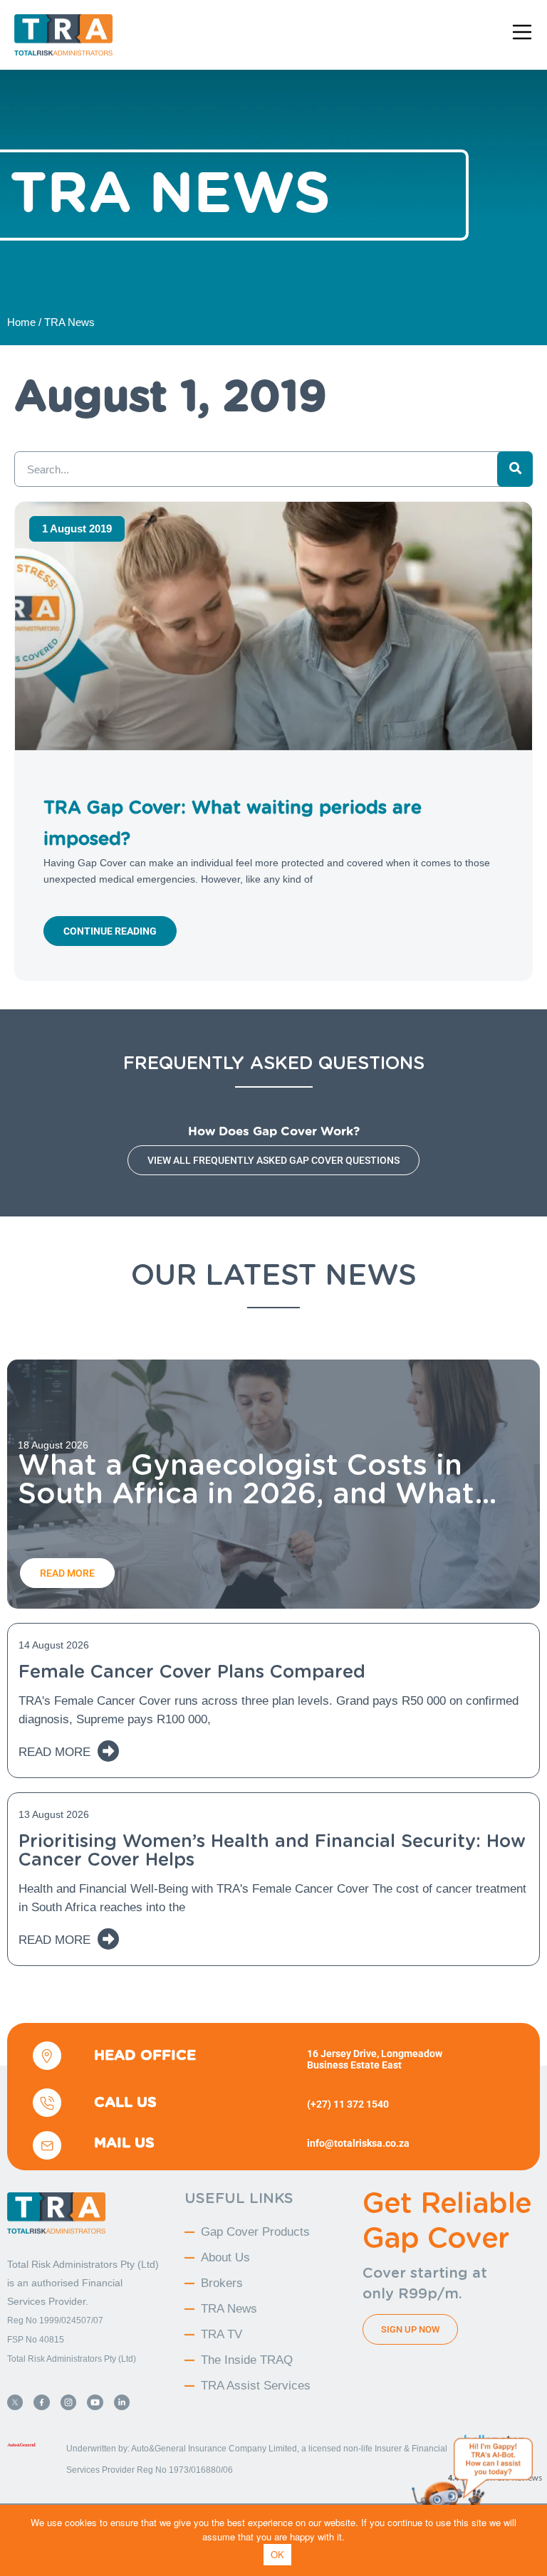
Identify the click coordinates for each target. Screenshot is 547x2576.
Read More (54, 1752)
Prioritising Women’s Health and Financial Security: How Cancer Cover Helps (272, 1850)
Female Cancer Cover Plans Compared (192, 1671)
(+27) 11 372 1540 (348, 2104)
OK (277, 2554)
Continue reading (110, 931)
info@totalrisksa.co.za (358, 2143)
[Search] (515, 469)
